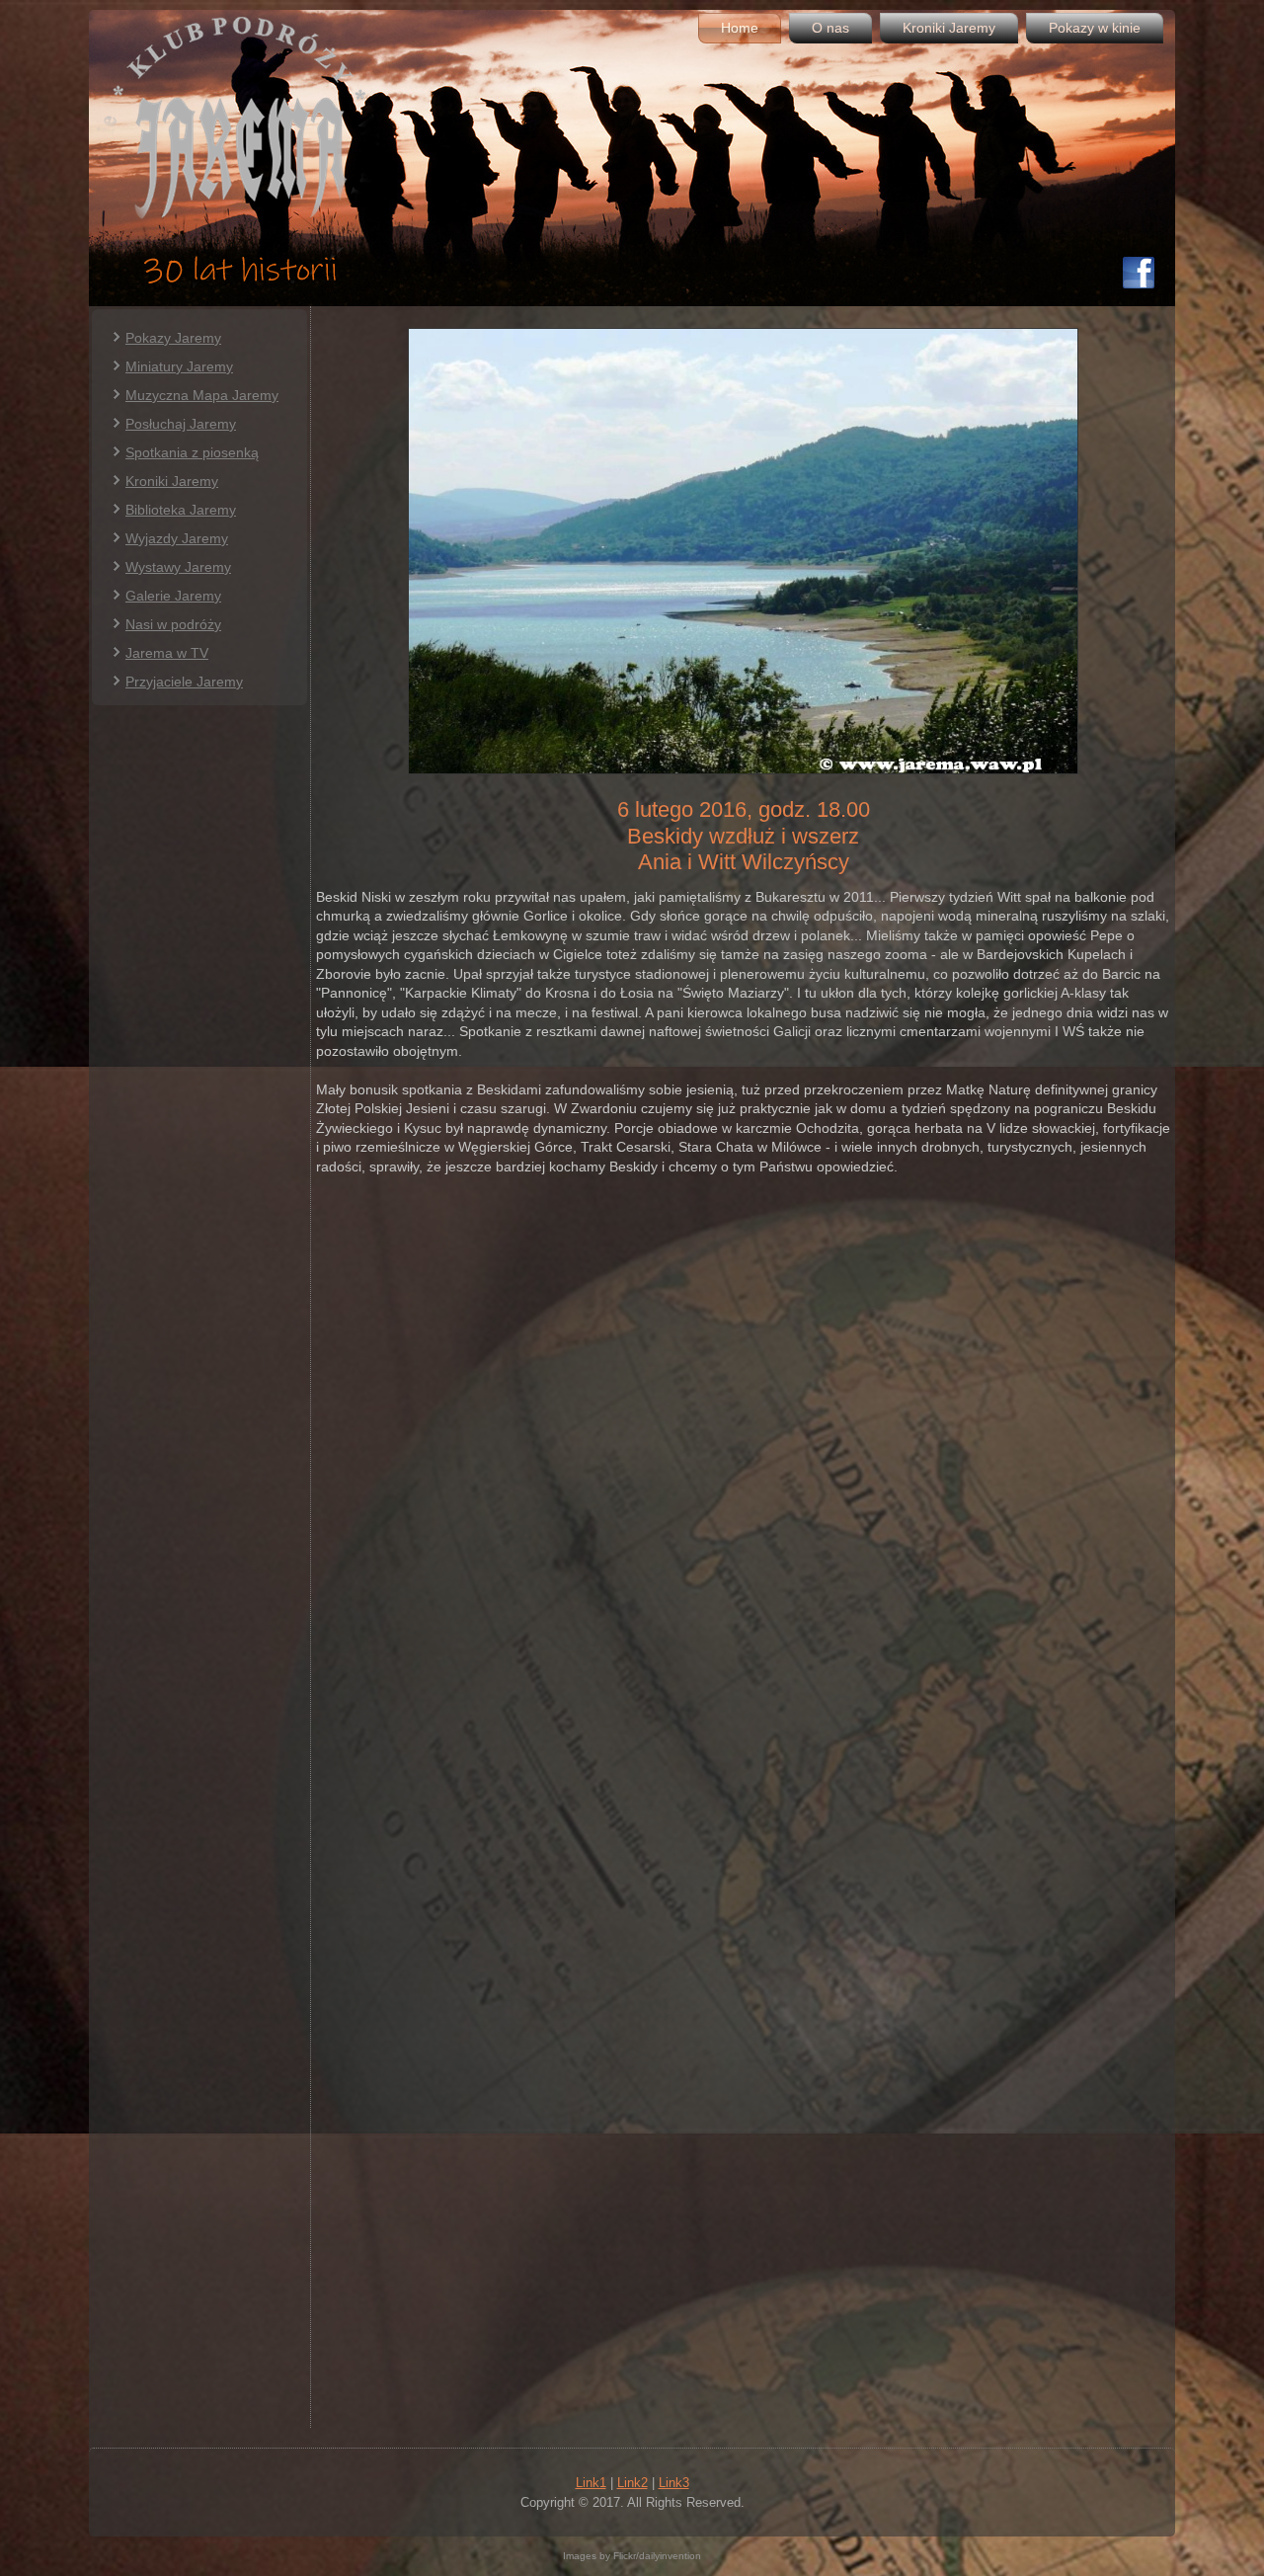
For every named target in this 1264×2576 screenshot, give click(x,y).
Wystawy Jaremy (178, 567)
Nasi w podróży (173, 624)
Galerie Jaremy (173, 596)
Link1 (591, 2483)
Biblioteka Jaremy (181, 510)
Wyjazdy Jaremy (177, 538)
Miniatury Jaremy (179, 366)
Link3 (674, 2483)
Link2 (632, 2483)
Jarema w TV (167, 653)
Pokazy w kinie (1095, 28)
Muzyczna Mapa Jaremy (202, 395)
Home (740, 28)
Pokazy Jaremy (173, 338)
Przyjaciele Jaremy (184, 682)
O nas (830, 28)
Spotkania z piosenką (192, 452)
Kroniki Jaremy (949, 28)
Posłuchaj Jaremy (181, 424)
